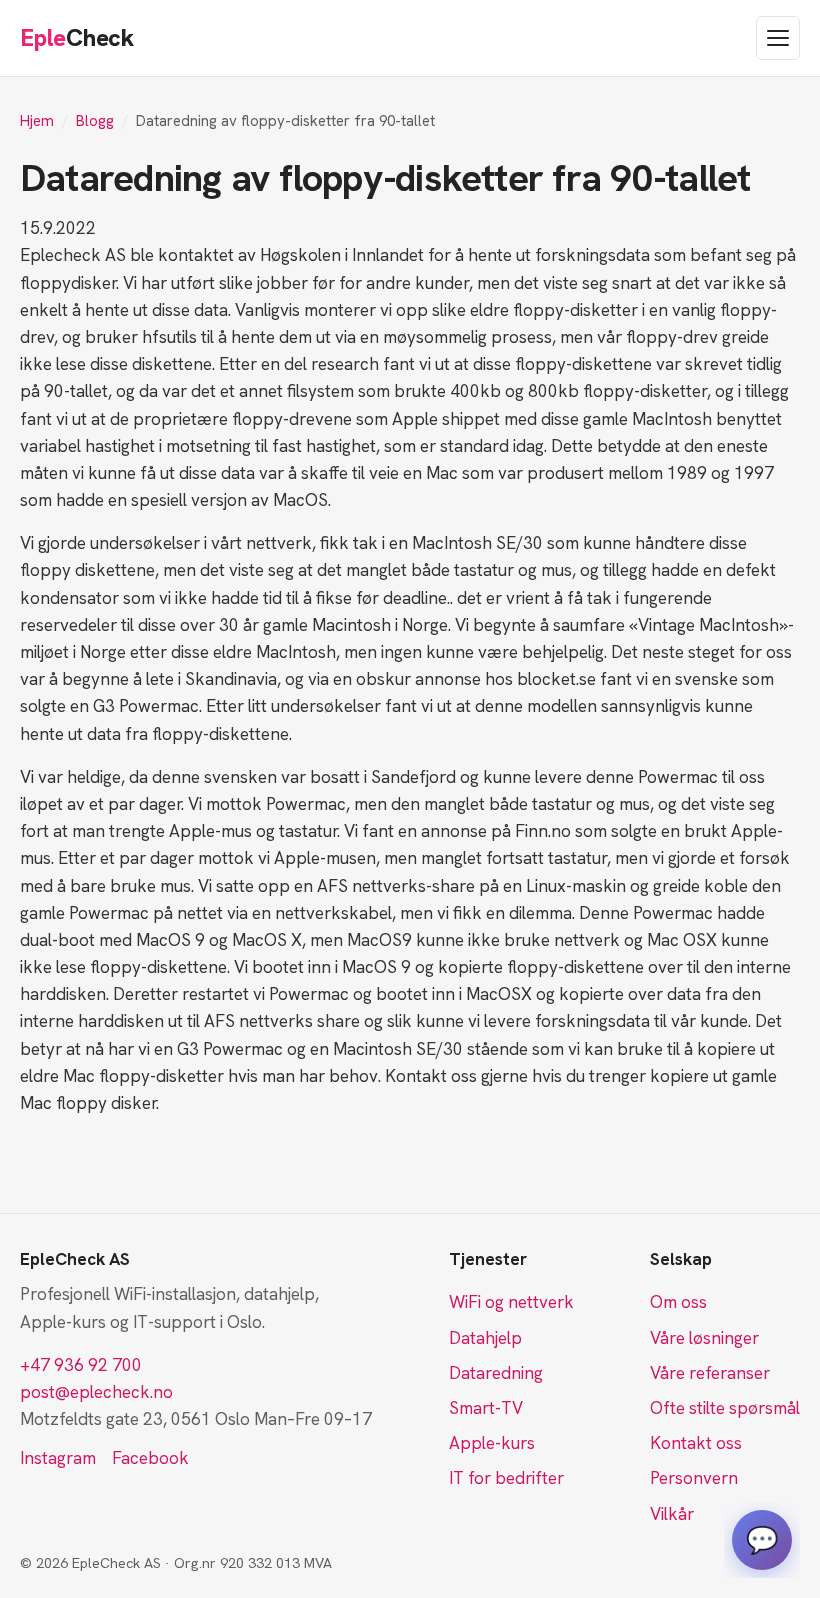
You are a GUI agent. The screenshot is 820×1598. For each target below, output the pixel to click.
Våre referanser (710, 1373)
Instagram (58, 1458)
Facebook (150, 1458)
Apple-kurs (492, 1443)
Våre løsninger (704, 1338)
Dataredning (496, 1373)
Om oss (678, 1302)
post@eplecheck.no (96, 1392)
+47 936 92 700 (81, 1365)
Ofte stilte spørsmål (725, 1408)
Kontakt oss (696, 1443)
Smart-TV (486, 1408)
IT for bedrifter (506, 1478)
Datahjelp (485, 1338)
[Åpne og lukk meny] (778, 38)
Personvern (694, 1478)
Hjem (37, 121)
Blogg (95, 121)
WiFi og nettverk (511, 1302)
